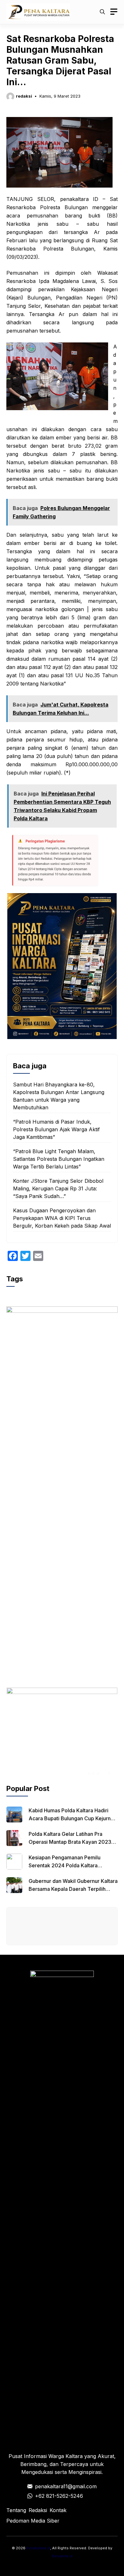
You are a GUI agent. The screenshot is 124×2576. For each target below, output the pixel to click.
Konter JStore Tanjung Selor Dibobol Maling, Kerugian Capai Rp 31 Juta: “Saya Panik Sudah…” (58, 1188)
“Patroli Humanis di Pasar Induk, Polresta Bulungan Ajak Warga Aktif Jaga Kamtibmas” (56, 1129)
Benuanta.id (62, 2556)
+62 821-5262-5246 (59, 2496)
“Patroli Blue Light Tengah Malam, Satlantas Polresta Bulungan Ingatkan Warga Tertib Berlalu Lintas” (59, 1159)
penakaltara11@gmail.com (66, 2486)
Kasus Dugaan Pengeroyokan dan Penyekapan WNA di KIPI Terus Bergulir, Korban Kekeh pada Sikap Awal (62, 1218)
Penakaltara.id (38, 2548)
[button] (102, 12)
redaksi (24, 96)
